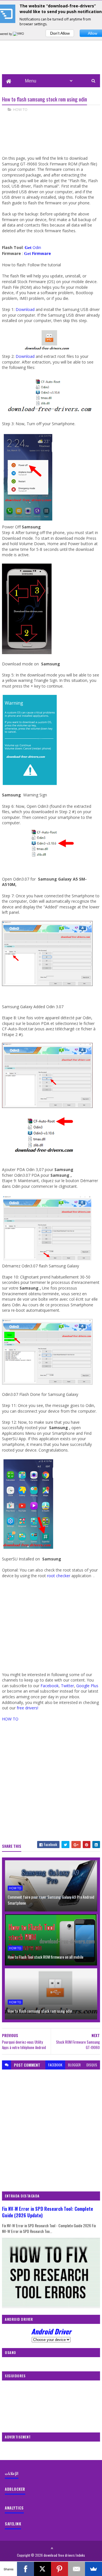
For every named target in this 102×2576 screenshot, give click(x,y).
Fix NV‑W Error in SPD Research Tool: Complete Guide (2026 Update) (47, 2212)
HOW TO (20, 109)
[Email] (76, 2569)
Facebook (50, 1686)
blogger (74, 2065)
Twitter (67, 1686)
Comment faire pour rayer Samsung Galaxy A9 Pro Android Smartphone (51, 1900)
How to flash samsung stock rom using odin (40, 2011)
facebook (55, 2065)
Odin (33, 247)
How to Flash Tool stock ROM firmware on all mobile (45, 1957)
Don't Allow (60, 33)
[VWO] (19, 34)
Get (28, 254)
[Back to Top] (52, 2548)
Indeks (80, 2555)
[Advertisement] (51, 1625)
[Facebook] (25, 2569)
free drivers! (27, 1708)
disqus (92, 2065)
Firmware (42, 253)
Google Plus (87, 1686)
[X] (42, 2569)
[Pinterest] (59, 2569)
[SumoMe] (93, 2569)
